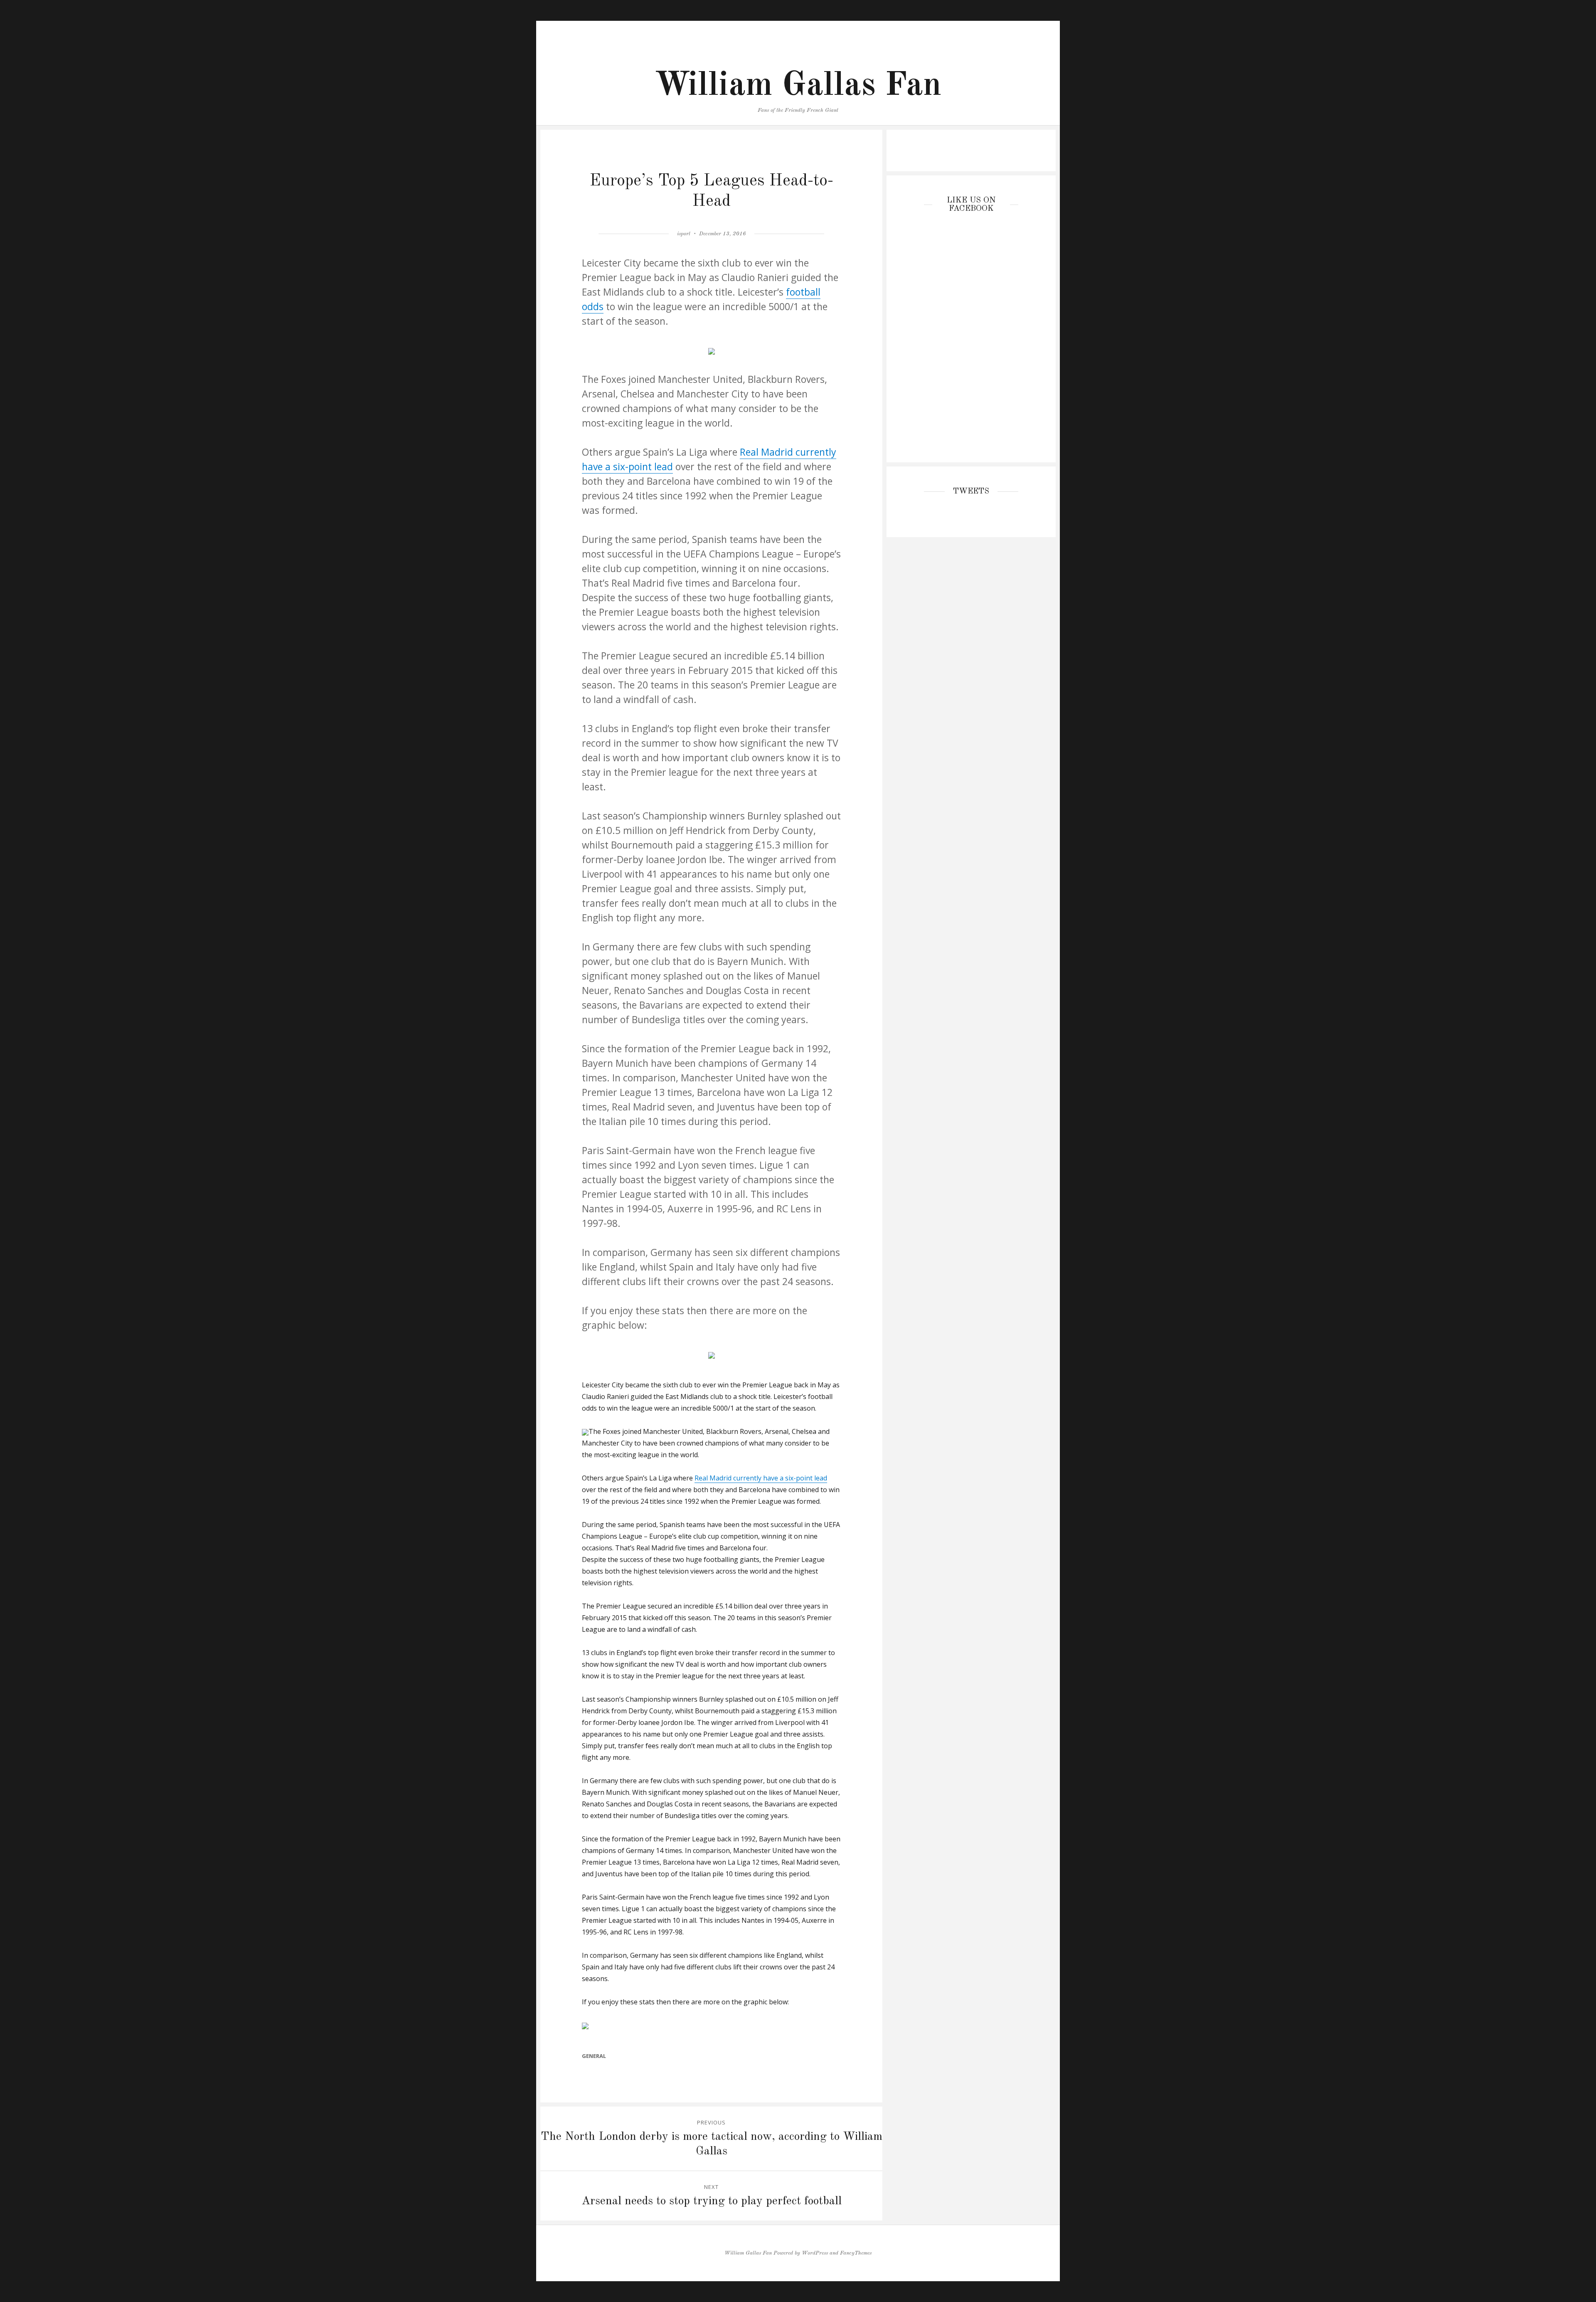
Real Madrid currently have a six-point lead (761, 1478)
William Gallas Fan (798, 86)
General (594, 2056)
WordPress (815, 2253)
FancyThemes (856, 2253)
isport (684, 234)
